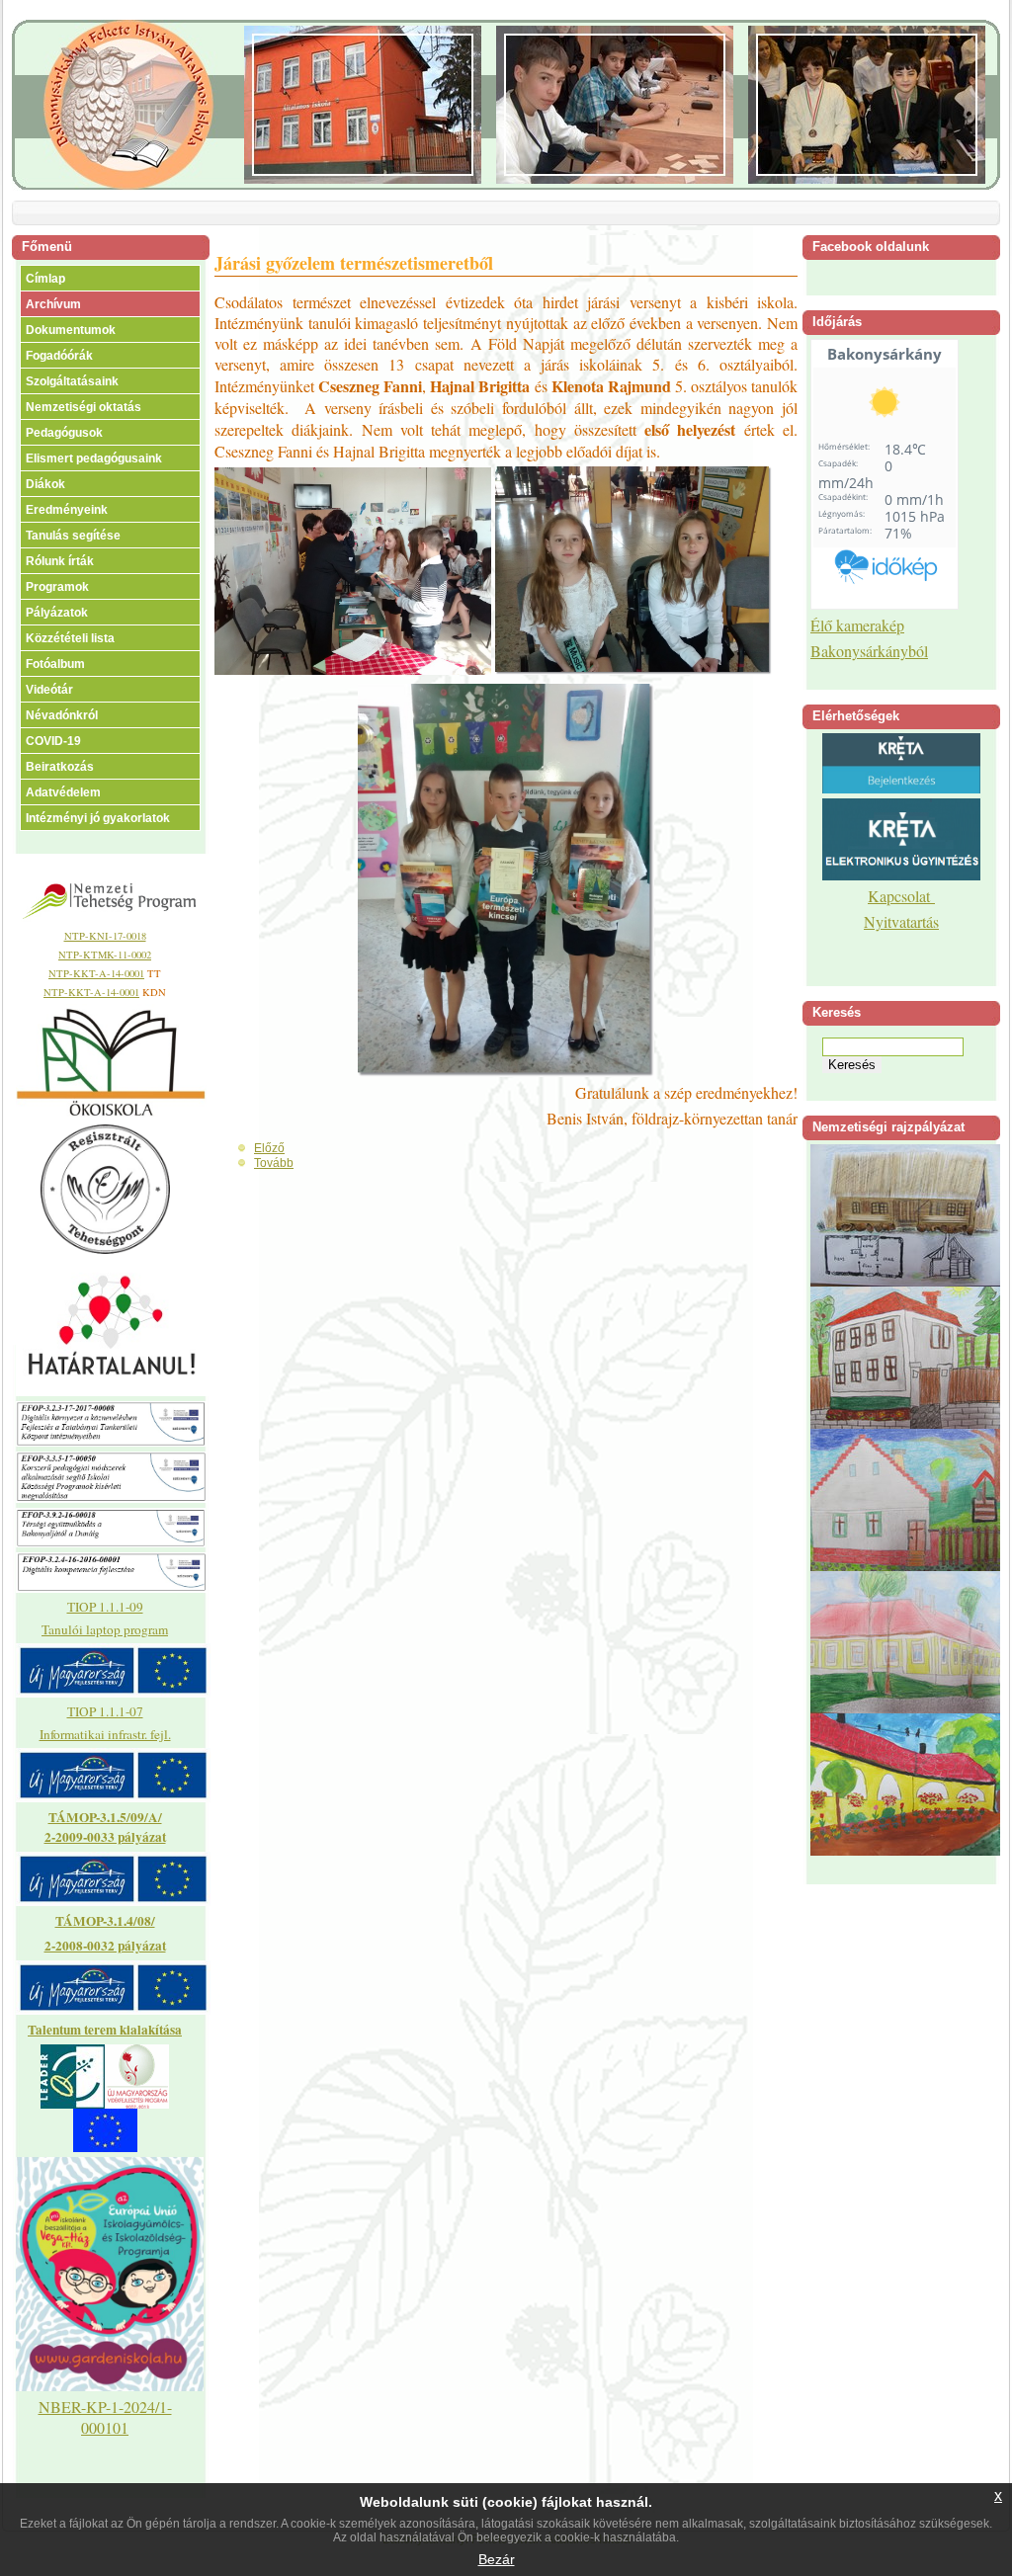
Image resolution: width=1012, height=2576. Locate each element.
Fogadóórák (59, 356)
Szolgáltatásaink (72, 381)
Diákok (45, 484)
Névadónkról (62, 715)
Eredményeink (67, 510)
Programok (57, 587)
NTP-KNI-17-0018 (105, 936)
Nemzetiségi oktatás (84, 407)
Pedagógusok (64, 433)
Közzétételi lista (70, 638)
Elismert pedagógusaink (94, 458)
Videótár (49, 690)
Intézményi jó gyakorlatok (98, 818)
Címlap (45, 279)
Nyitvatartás (901, 921)
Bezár (497, 2559)
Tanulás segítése (73, 536)
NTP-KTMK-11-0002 (105, 955)
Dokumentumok (71, 330)
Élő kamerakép (857, 625)
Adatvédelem (63, 792)
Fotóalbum (55, 664)
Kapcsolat (901, 896)
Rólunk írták (60, 561)
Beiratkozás (60, 767)
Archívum (53, 304)
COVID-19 (53, 741)
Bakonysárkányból (869, 651)
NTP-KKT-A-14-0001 (96, 973)
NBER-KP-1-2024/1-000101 (105, 2417)
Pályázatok (57, 613)
